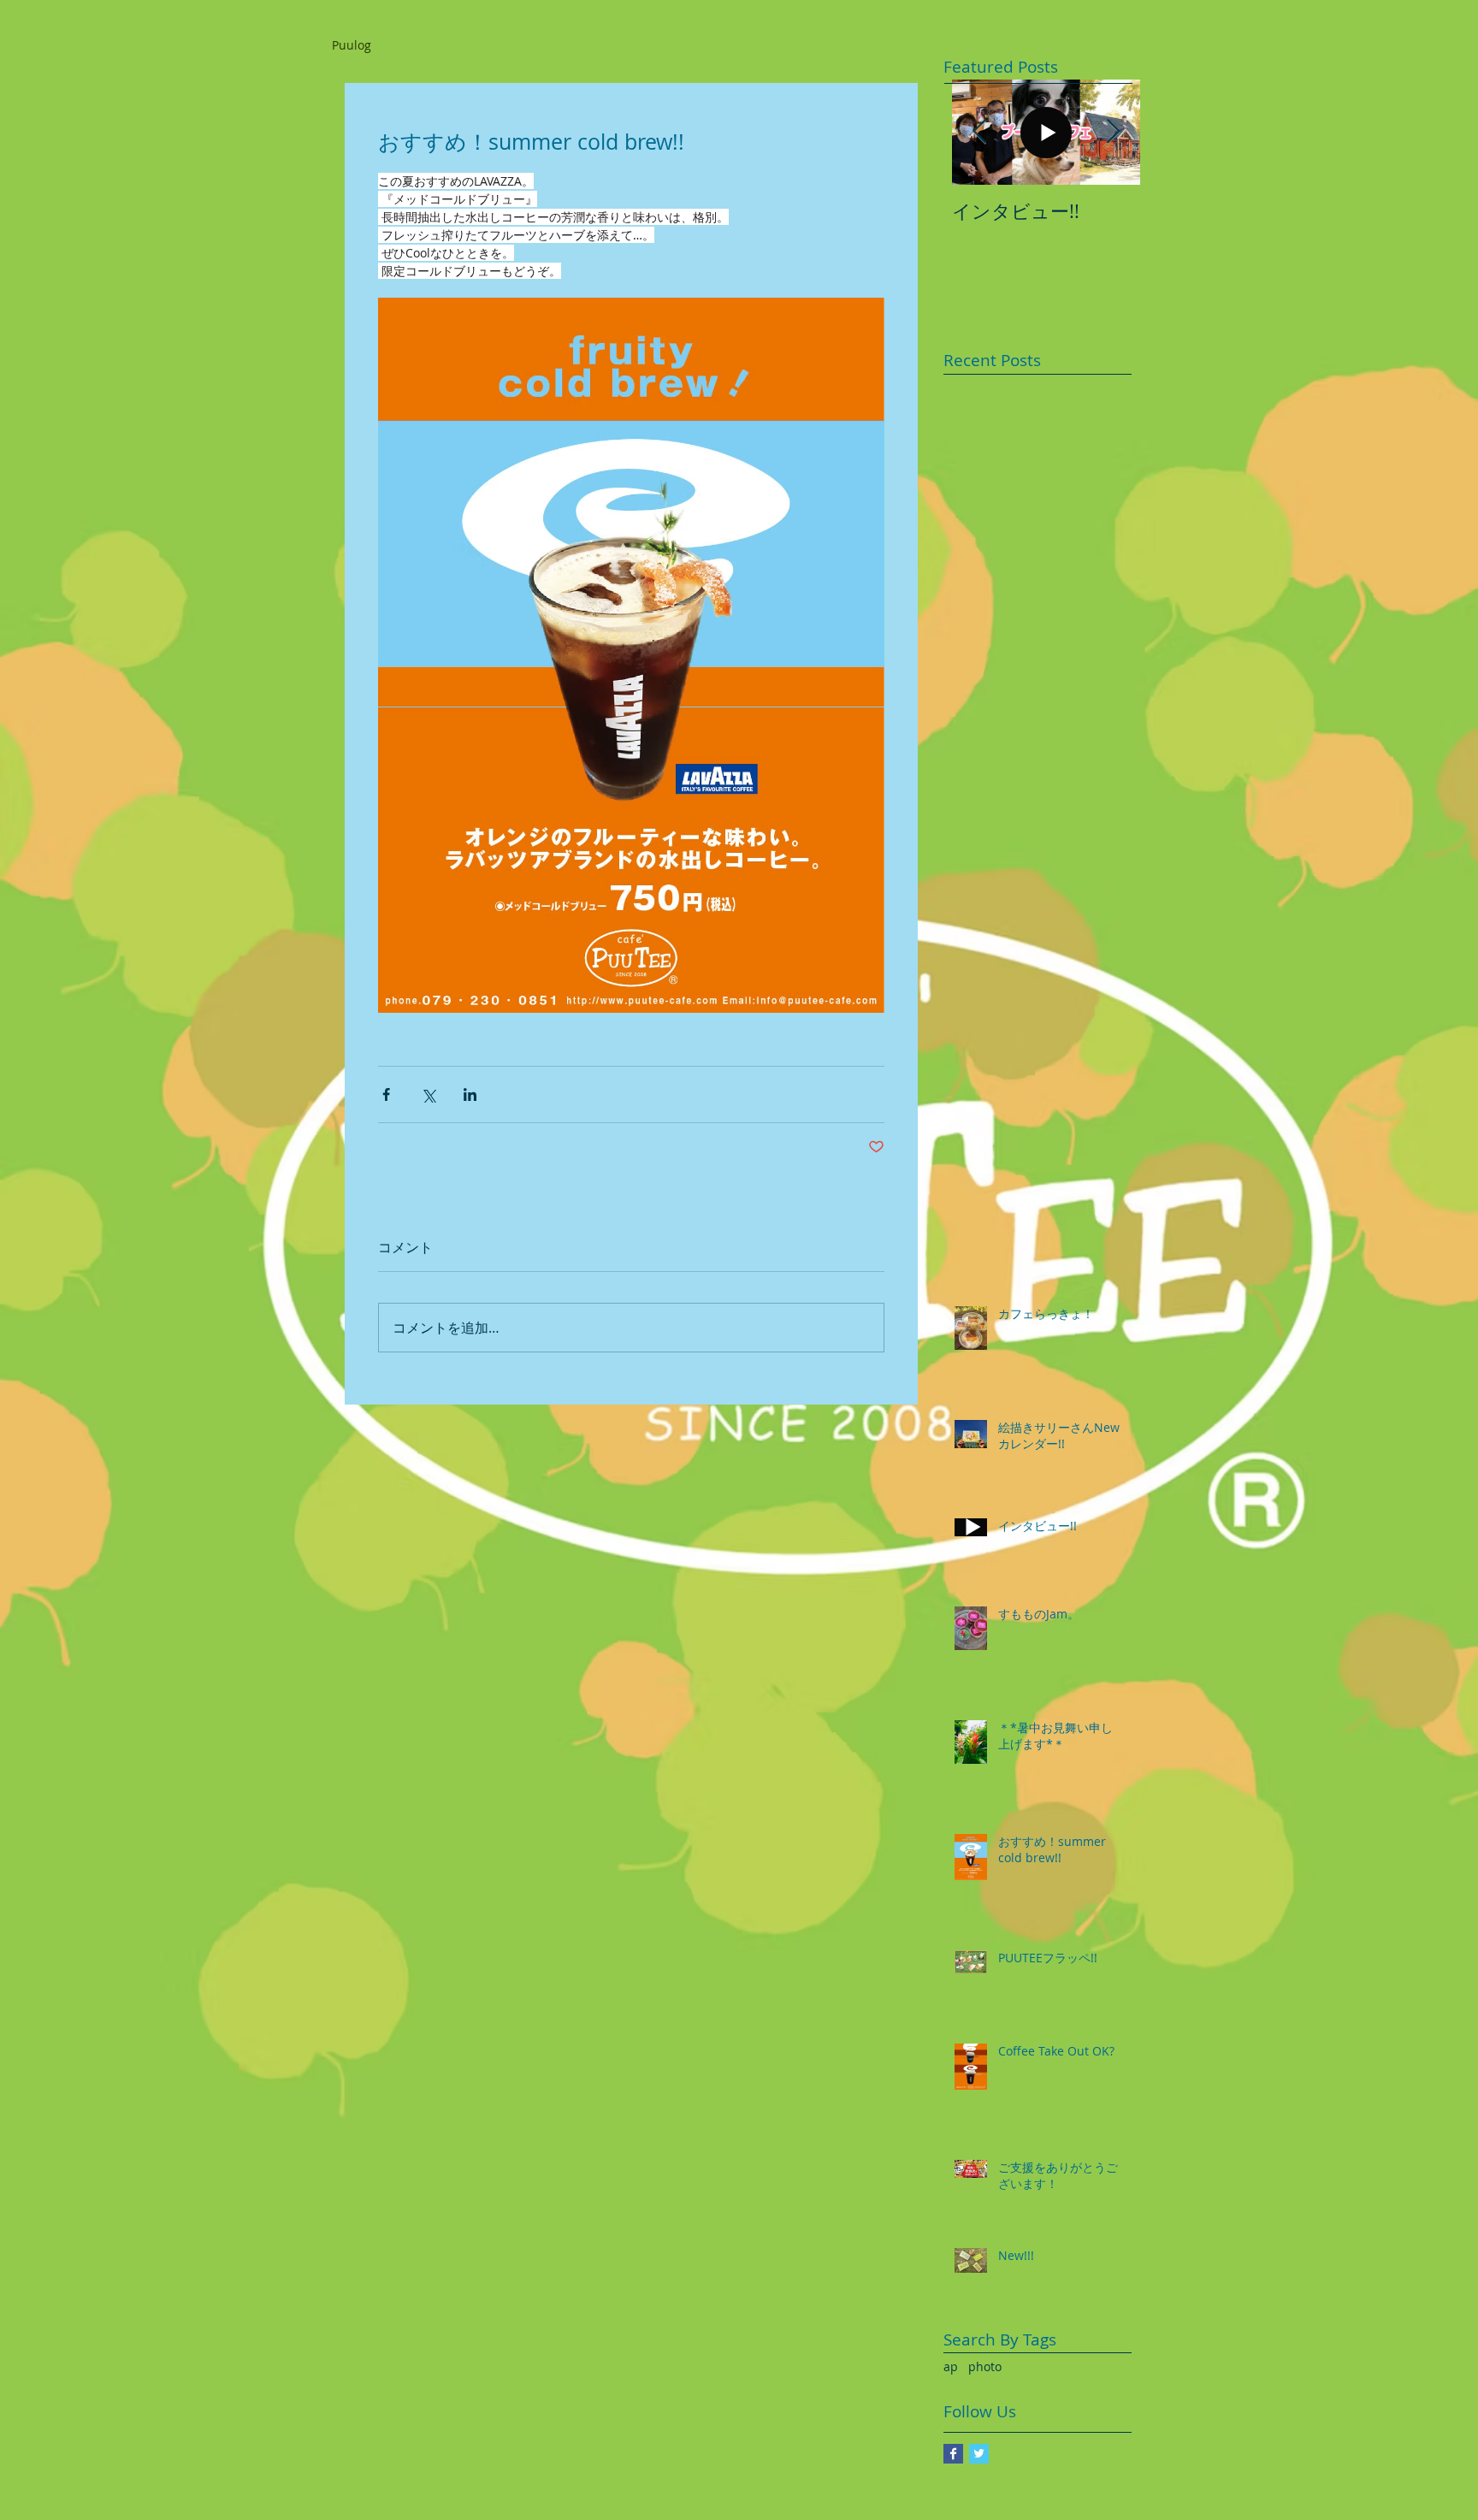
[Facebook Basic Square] (953, 2454)
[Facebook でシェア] (386, 1094)
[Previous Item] (979, 132)
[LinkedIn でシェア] (470, 1094)
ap (951, 2366)
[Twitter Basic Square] (979, 2454)
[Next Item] (1113, 132)
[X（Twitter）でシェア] (428, 1094)
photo (985, 2366)
